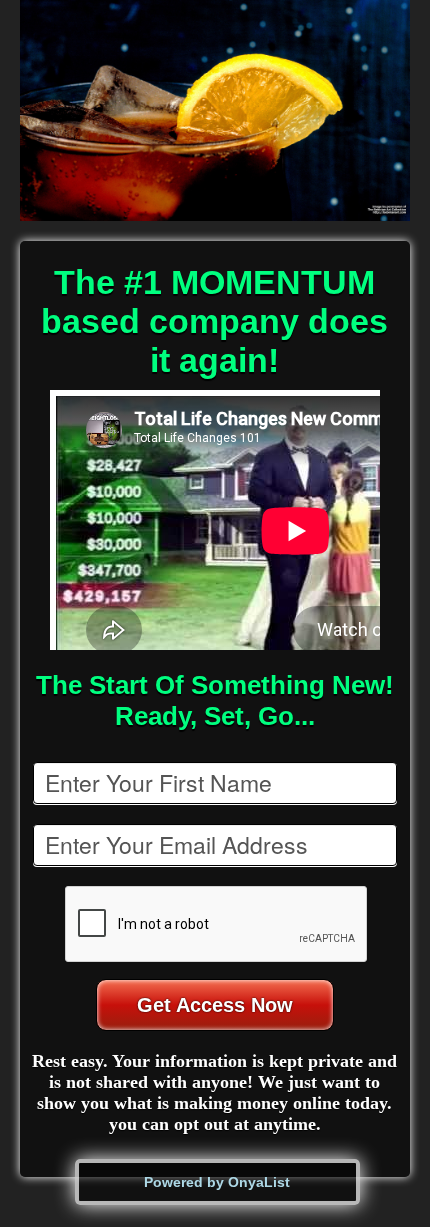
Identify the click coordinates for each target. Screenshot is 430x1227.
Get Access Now (215, 1005)
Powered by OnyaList (217, 1182)
